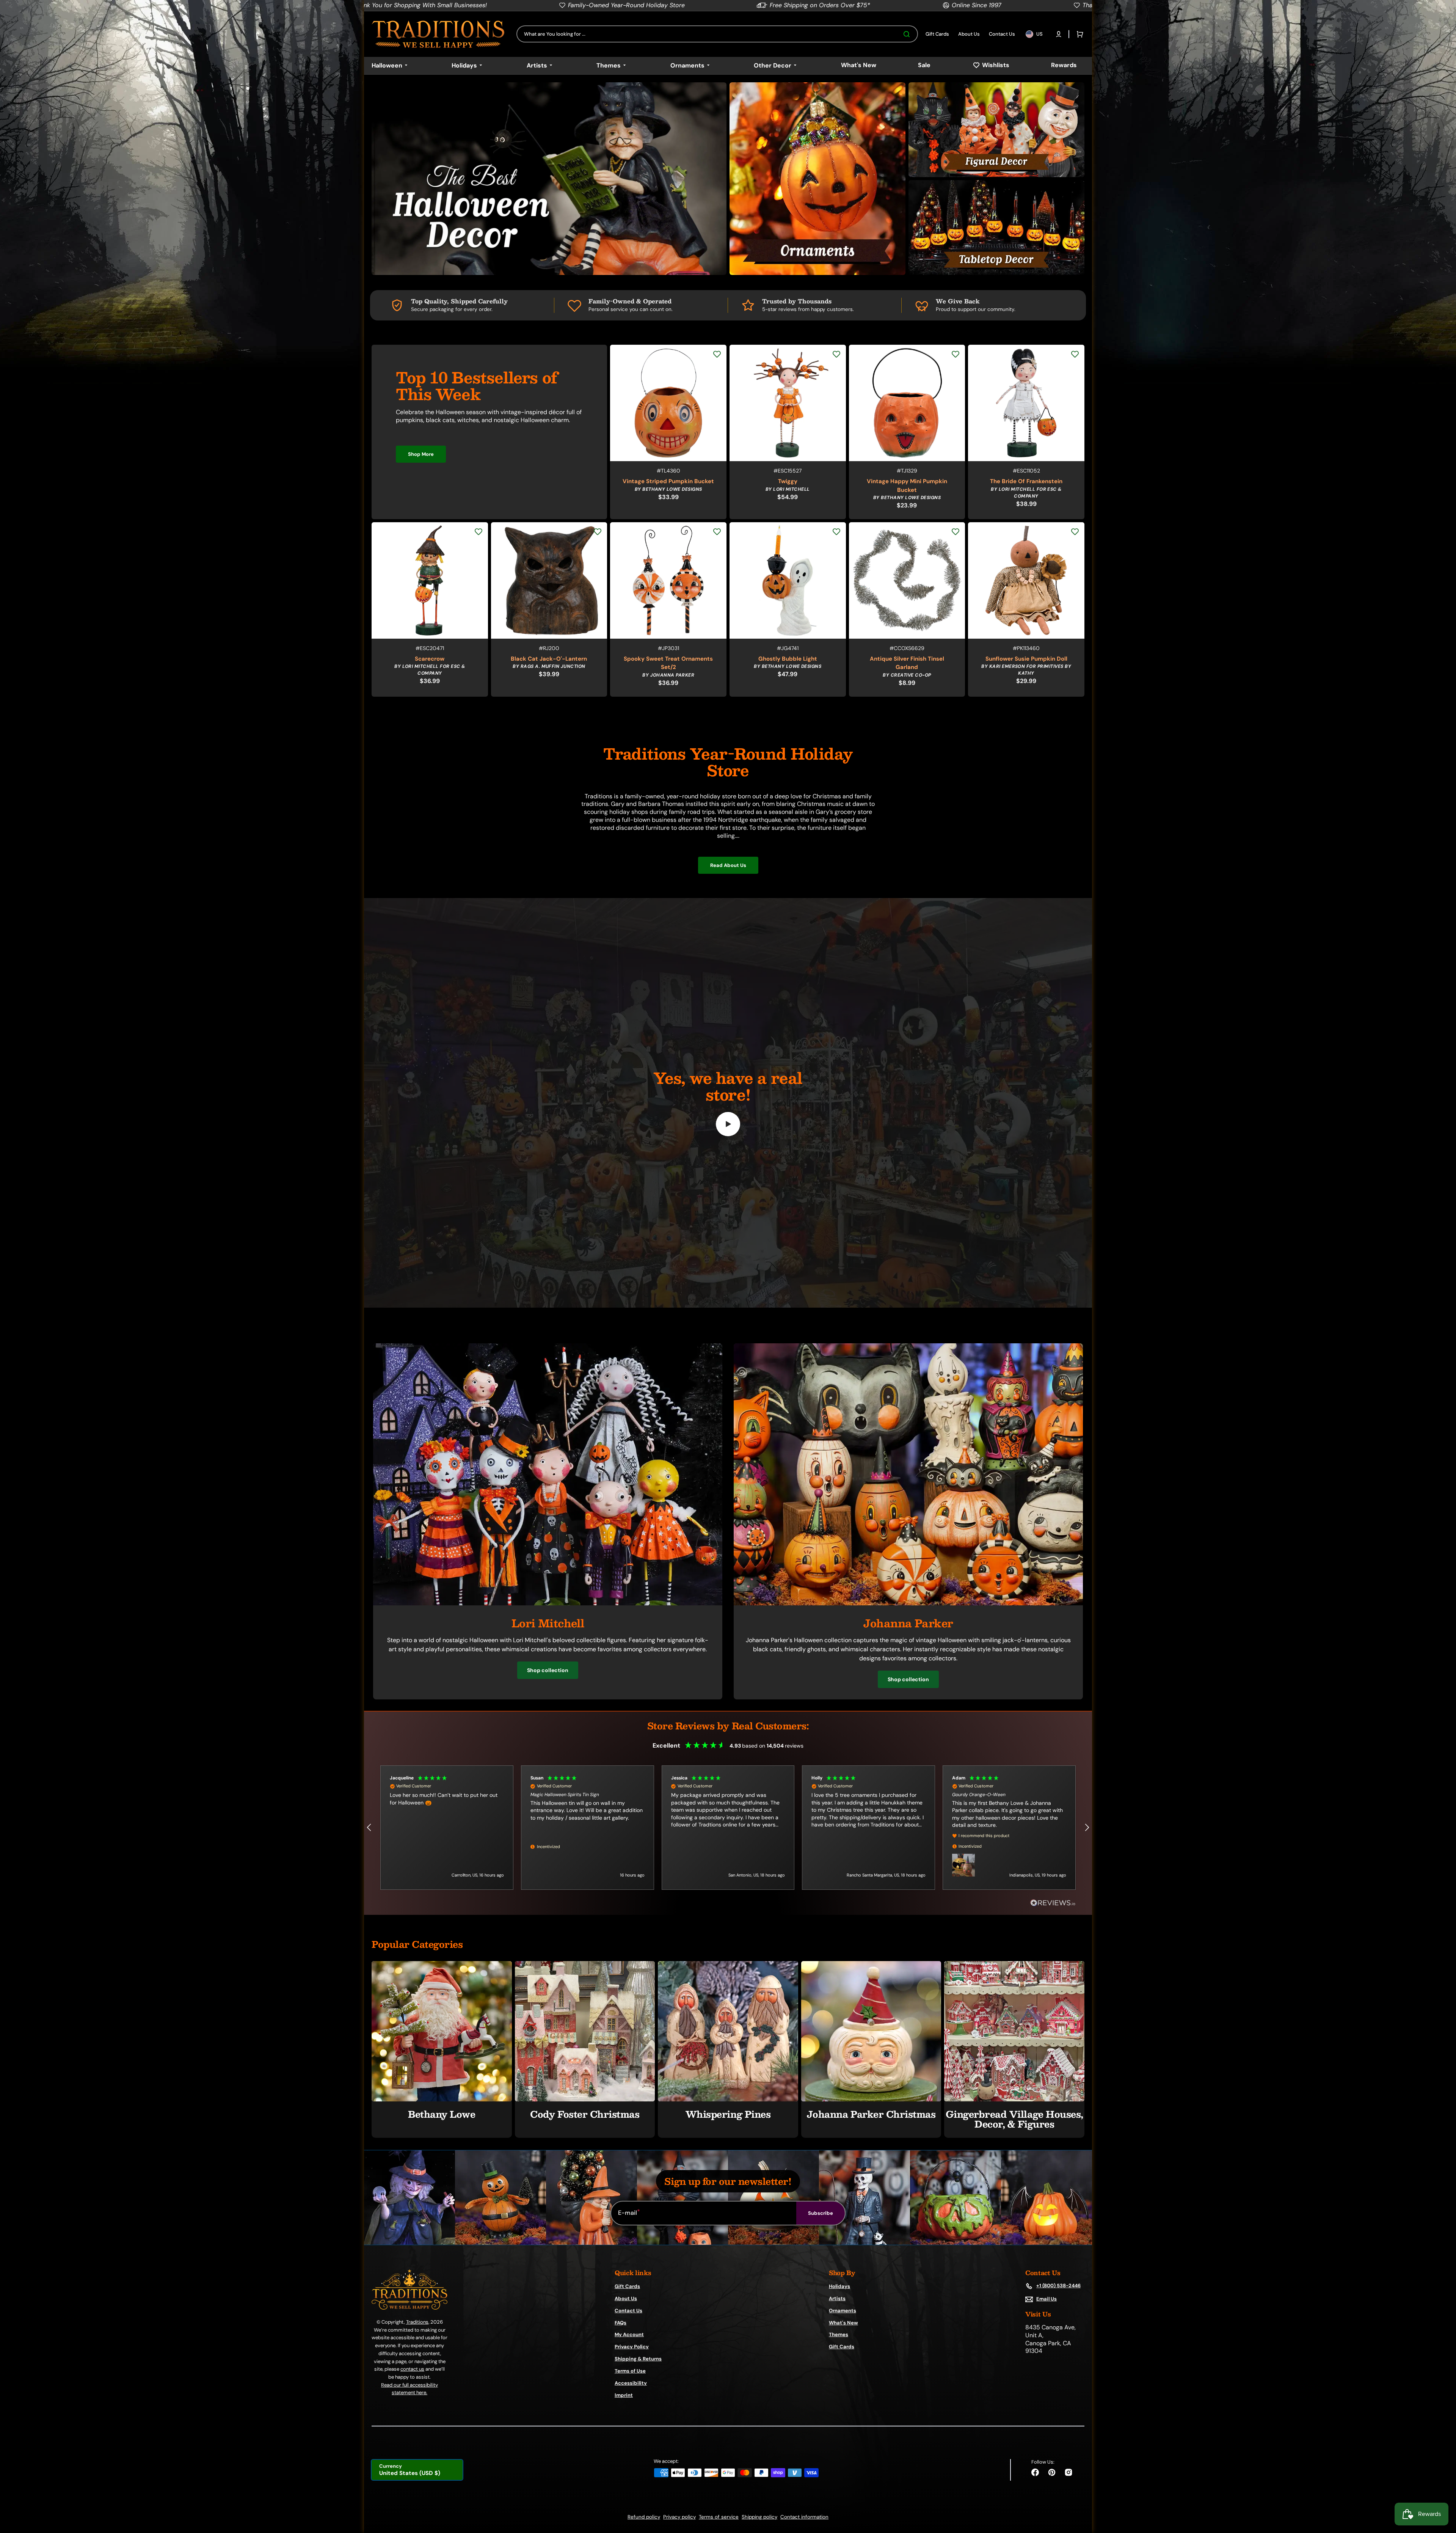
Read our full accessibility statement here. (409, 2389)
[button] (1059, 34)
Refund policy (644, 2517)
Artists (837, 2298)
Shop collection (548, 1670)
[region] (728, 1828)
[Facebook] (1035, 2472)
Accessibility (631, 2383)
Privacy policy (679, 2517)
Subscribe (821, 2213)
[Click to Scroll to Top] (1442, 2489)
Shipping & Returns (638, 2359)
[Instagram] (1068, 2472)
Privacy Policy (632, 2347)
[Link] (549, 179)
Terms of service (719, 2517)
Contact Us (628, 2311)
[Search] (908, 34)
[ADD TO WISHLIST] (717, 354)
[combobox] (717, 34)
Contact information (804, 2517)
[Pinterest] (1052, 2472)
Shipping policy (759, 2517)
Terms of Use (630, 2371)
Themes (839, 2334)
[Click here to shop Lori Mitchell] (548, 1603)
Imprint (624, 2395)
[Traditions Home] (438, 34)
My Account (629, 2334)
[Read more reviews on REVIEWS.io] (1053, 1903)
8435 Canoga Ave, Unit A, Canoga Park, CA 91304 (1050, 2339)
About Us (626, 2298)
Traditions (417, 2322)
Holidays (839, 2286)
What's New (843, 2323)
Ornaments (843, 2311)
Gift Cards (627, 2286)
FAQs (621, 2323)
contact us (412, 2369)
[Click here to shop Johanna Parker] (908, 1603)
